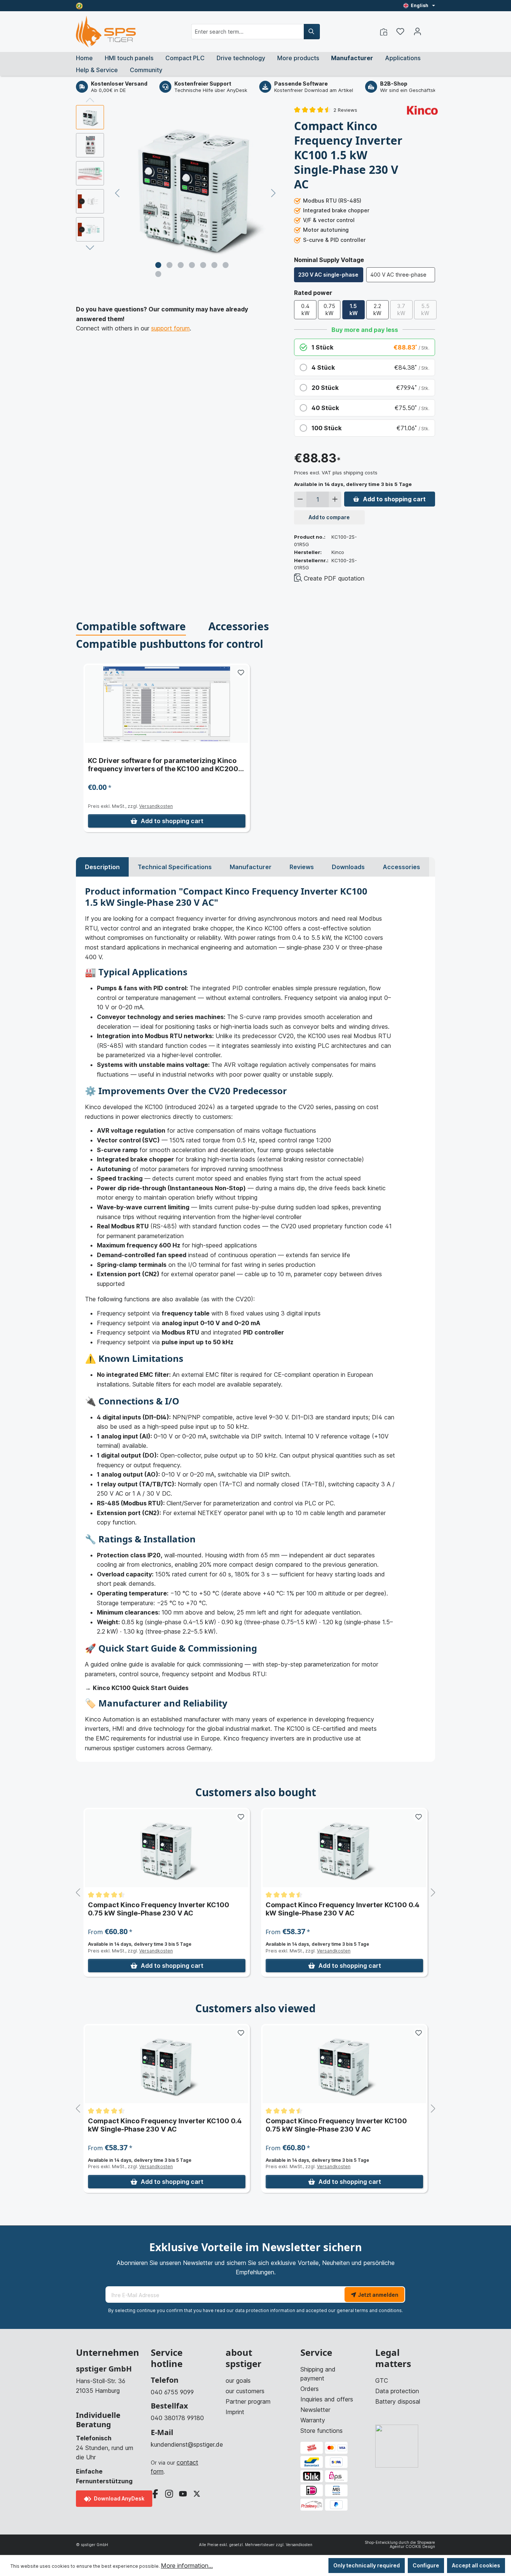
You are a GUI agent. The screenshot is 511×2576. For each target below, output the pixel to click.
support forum (170, 328)
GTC (382, 2380)
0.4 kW (305, 310)
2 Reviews (345, 110)
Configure (426, 2565)
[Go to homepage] (106, 32)
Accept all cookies (476, 2565)
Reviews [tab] (302, 867)
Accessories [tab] (239, 626)
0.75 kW (329, 310)
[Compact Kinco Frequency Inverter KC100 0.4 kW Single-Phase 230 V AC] (344, 1848)
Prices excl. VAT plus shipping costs (336, 473)
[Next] (273, 193)
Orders (310, 2389)
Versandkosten (156, 806)
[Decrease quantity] (300, 499)
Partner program (248, 2401)
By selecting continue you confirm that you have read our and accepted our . (255, 2310)
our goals (238, 2380)
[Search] (312, 32)
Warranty (313, 2420)
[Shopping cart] (431, 29)
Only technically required (367, 2565)
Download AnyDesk (119, 2498)
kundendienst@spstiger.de (181, 2444)
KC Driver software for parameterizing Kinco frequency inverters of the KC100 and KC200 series (163, 765)
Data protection (397, 2391)
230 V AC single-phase (328, 275)
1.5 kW (354, 310)
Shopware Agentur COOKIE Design (412, 2544)
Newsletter (315, 2410)
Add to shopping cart (394, 499)
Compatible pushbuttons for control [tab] (170, 644)
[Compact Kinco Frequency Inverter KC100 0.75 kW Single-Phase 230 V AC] (167, 1848)
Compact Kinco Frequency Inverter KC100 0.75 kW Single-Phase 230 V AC (159, 1909)
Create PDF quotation (334, 578)
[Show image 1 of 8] (158, 265)
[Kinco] (423, 110)
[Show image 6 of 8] (214, 265)
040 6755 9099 (172, 2392)
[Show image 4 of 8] (192, 265)
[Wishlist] (400, 31)
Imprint (235, 2412)
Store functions (322, 2431)
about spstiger (244, 2358)
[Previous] (117, 193)
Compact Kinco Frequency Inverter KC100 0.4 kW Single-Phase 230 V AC (342, 1909)
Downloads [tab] (348, 867)
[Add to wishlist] (241, 673)
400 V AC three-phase (398, 275)
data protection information (265, 2310)
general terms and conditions (369, 2310)
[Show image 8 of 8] (158, 274)
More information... (187, 2566)
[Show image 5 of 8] (203, 265)
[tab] (102, 867)
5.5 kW (425, 310)
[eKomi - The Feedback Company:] (79, 5)
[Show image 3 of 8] (181, 265)
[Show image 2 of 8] (169, 265)
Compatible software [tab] (131, 626)
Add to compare (329, 517)
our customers (245, 2391)
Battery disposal (398, 2401)
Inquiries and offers (327, 2399)
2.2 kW (377, 310)
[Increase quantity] (335, 499)
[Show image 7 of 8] (226, 265)
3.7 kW (401, 310)
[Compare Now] (384, 31)
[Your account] (417, 31)
